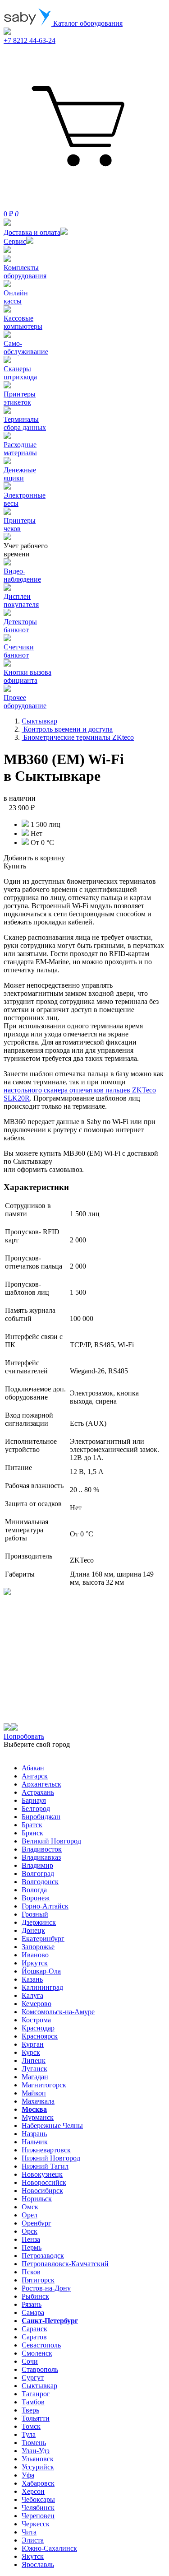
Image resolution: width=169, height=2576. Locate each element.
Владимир (37, 1865)
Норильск (37, 2199)
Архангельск (41, 1784)
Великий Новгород (51, 1841)
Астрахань (38, 1792)
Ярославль (38, 2564)
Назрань (34, 2134)
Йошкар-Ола (41, 1971)
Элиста (33, 2540)
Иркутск (35, 1963)
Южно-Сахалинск (49, 2548)
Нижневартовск (46, 2150)
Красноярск (40, 2036)
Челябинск (38, 2508)
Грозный (35, 1914)
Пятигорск (38, 2280)
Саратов (34, 2337)
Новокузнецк (42, 2174)
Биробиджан (41, 1817)
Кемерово (37, 2004)
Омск (30, 2207)
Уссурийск (38, 2467)
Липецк (34, 2060)
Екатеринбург (43, 1939)
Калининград (42, 1987)
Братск (32, 1825)
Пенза (31, 2239)
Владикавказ (41, 1857)
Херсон (33, 2491)
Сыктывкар (39, 2386)
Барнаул (34, 1800)
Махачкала (38, 2101)
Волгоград (38, 1874)
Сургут (33, 2378)
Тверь (30, 2410)
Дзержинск (39, 1922)
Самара (33, 2312)
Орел (30, 2215)
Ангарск (35, 1776)
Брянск (32, 1833)
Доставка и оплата (32, 232)
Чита (29, 2532)
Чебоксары (38, 2499)
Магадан (35, 2077)
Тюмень (34, 2443)
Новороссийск (44, 2182)
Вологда (34, 1890)
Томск (31, 2426)
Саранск (34, 2329)
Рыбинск (35, 2296)
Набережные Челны (52, 2126)
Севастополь (41, 2345)
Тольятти (36, 2418)
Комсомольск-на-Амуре (58, 2012)
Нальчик (35, 2142)
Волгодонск (40, 1882)
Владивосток (42, 1849)
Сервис (15, 241)
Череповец (38, 2516)
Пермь (32, 2247)
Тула (29, 2434)
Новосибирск (42, 2191)
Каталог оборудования (87, 23)
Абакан (33, 1768)
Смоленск (37, 2353)
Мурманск (38, 2117)
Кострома (36, 2020)
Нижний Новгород (51, 2158)
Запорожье (38, 1947)
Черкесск (36, 2524)
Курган (33, 2044)
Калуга (32, 1995)
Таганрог (36, 2394)
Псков (31, 2272)
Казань (32, 1979)
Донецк (33, 1930)
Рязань (32, 2304)
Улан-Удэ (36, 2451)
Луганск (34, 2069)
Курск (31, 2052)
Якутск (33, 2556)
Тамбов (33, 2402)
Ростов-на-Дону (46, 2288)
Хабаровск (38, 2483)
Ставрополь (40, 2369)
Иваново (35, 1955)
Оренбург (37, 2223)
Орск (30, 2231)
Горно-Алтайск (45, 1906)
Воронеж (36, 1898)
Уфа (28, 2475)
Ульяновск (38, 2459)
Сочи (30, 2361)
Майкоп (34, 2093)
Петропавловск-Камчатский (65, 2264)
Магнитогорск (44, 2085)
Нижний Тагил (45, 2166)
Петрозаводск (43, 2256)
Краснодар (38, 2028)
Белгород (36, 1808)
